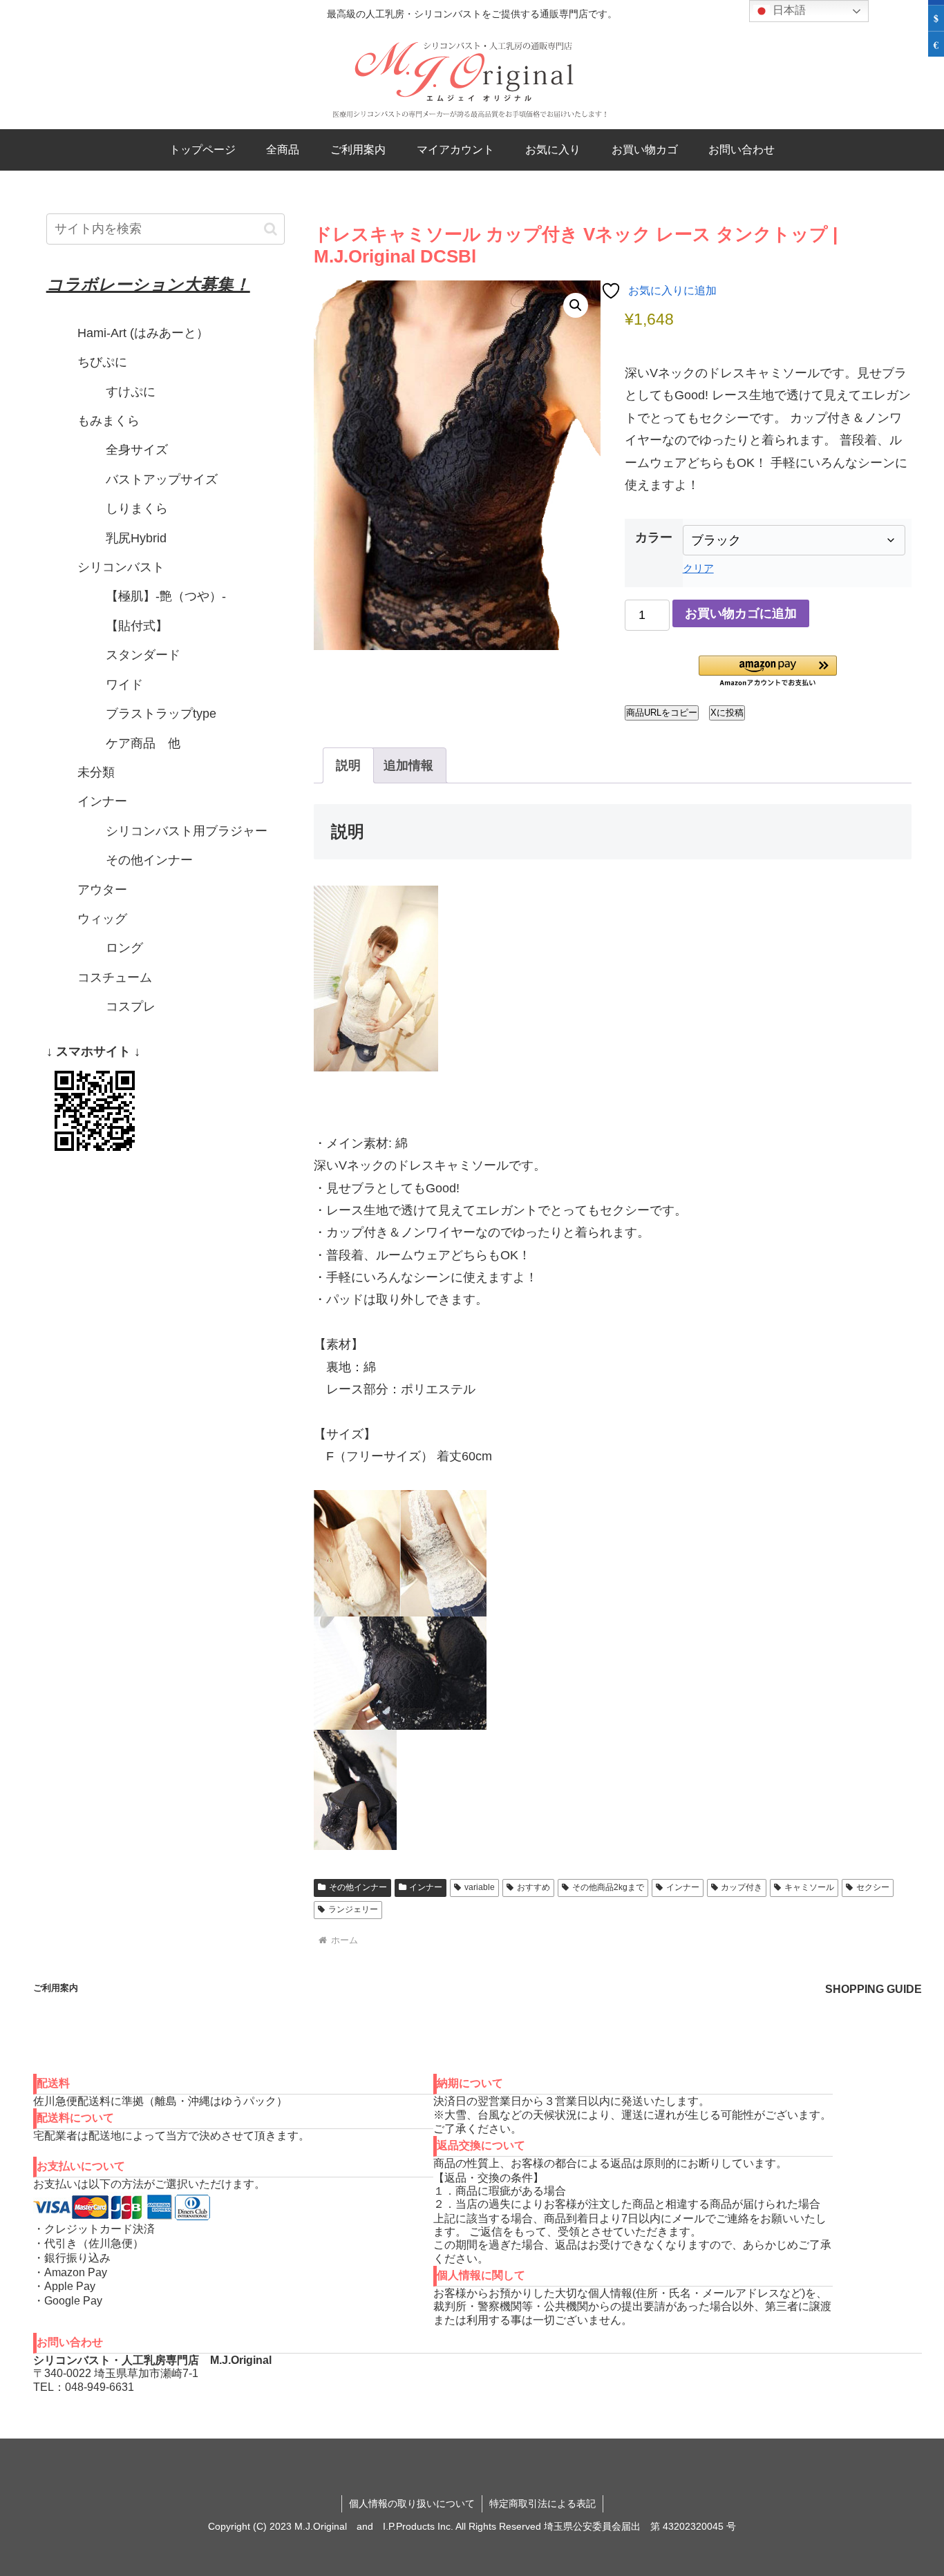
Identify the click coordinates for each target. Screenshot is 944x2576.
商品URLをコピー (662, 713)
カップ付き (742, 1887)
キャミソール (809, 1887)
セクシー (873, 1887)
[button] (576, 305)
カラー (654, 537)
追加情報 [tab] (408, 765)
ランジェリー (353, 1909)
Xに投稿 (727, 713)
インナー (426, 1887)
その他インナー (358, 1887)
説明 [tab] (348, 765)
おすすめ (534, 1887)
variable (480, 1887)
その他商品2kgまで (608, 1887)
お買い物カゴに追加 (741, 613)
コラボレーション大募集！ (148, 284)
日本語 (788, 10)
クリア (698, 568)
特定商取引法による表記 (542, 2503)
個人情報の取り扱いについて (412, 2503)
